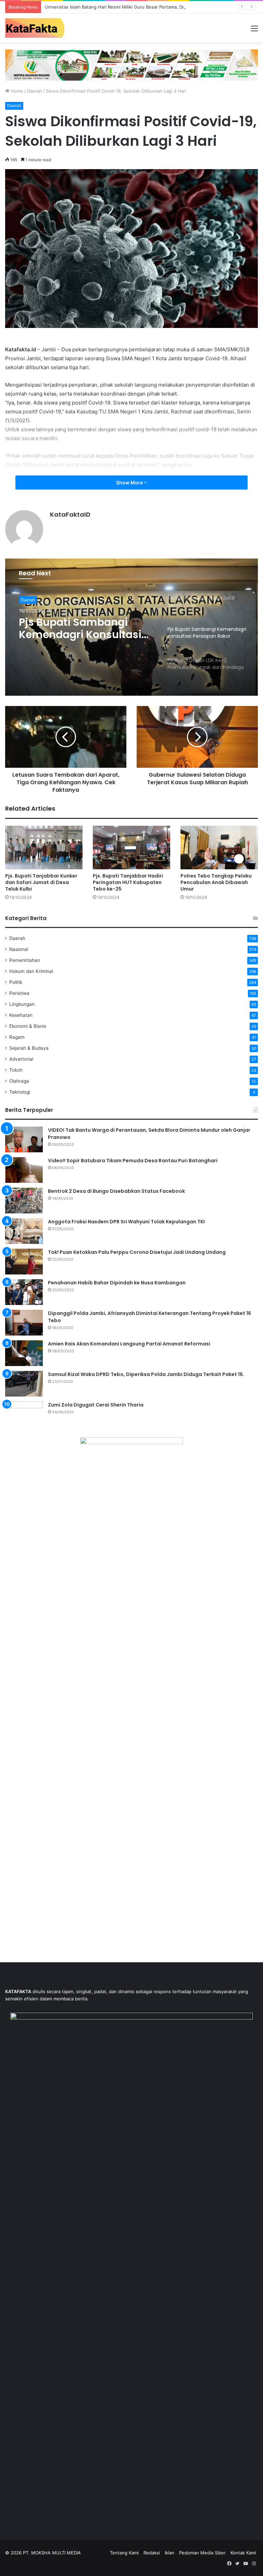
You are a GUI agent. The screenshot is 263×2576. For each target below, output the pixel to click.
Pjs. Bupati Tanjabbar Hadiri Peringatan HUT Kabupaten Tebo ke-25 (128, 882)
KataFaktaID (70, 514)
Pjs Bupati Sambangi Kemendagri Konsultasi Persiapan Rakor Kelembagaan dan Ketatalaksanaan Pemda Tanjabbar (84, 628)
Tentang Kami (124, 2553)
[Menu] (254, 31)
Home (16, 91)
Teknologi (20, 1092)
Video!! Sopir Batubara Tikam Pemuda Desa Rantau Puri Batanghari (133, 1161)
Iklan (170, 2553)
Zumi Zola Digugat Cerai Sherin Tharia (96, 1405)
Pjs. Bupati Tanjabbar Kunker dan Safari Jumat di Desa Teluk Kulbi (41, 882)
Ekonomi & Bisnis (28, 1026)
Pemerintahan (25, 960)
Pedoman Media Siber (202, 2553)
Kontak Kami (243, 2553)
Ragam (17, 1037)
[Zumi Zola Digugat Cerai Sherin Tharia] (24, 1414)
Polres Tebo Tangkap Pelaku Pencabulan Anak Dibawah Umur (216, 882)
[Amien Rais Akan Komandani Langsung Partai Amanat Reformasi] (24, 1353)
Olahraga (19, 1081)
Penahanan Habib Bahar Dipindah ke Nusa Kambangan (117, 1283)
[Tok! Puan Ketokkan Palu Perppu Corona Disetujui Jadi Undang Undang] (24, 1262)
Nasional (19, 949)
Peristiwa (19, 993)
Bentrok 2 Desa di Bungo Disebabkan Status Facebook (116, 1191)
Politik (16, 982)
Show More (130, 483)
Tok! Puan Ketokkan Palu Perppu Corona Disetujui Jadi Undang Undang (137, 1252)
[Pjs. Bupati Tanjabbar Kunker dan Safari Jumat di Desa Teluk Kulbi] (44, 848)
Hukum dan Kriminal (31, 971)
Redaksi (152, 2553)
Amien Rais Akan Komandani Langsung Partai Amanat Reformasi (129, 1344)
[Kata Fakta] (38, 28)
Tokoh (16, 1070)
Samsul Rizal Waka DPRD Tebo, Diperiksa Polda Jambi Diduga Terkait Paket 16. (146, 1374)
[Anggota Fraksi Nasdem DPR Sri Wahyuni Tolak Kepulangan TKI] (24, 1231)
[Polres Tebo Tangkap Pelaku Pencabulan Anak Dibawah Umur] (219, 848)
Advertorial (21, 1059)
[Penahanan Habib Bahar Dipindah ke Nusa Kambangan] (24, 1292)
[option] (131, 627)
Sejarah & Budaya (29, 1048)
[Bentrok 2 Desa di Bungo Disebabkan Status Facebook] (24, 1201)
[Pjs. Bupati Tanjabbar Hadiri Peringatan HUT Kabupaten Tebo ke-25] (131, 848)
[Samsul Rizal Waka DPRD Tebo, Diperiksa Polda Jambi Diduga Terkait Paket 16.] (24, 1384)
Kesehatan (21, 1015)
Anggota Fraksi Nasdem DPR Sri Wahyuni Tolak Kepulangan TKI (126, 1222)
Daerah (35, 91)
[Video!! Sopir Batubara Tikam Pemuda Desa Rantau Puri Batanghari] (24, 1170)
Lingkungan (22, 1004)
